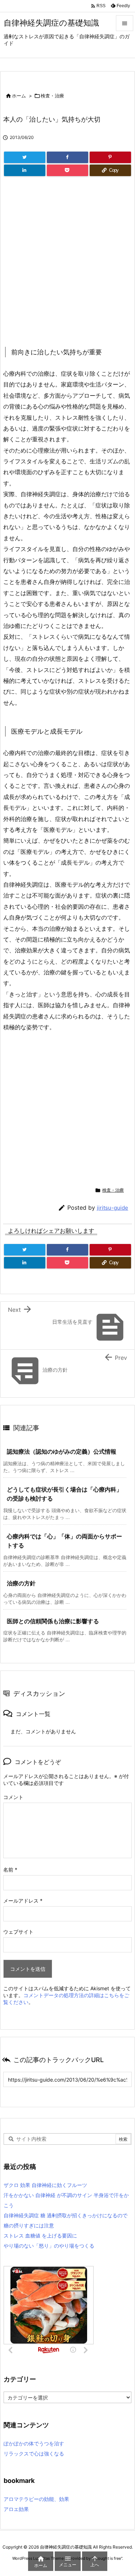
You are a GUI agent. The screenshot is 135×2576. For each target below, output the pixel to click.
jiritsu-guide (112, 1208)
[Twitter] (25, 157)
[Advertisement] (67, 261)
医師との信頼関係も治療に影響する (53, 1621)
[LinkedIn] (25, 170)
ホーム (19, 96)
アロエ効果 (16, 2509)
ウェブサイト (18, 1932)
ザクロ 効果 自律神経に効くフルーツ (45, 2185)
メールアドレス (23, 1901)
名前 (10, 1870)
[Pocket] (67, 170)
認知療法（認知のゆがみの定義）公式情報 (62, 1451)
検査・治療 (52, 96)
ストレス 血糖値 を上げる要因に (40, 2236)
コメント (13, 1797)
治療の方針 (21, 1583)
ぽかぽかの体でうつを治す (34, 2443)
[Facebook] (67, 157)
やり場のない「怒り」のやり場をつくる (49, 2246)
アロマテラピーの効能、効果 (36, 2499)
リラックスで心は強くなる (34, 2453)
